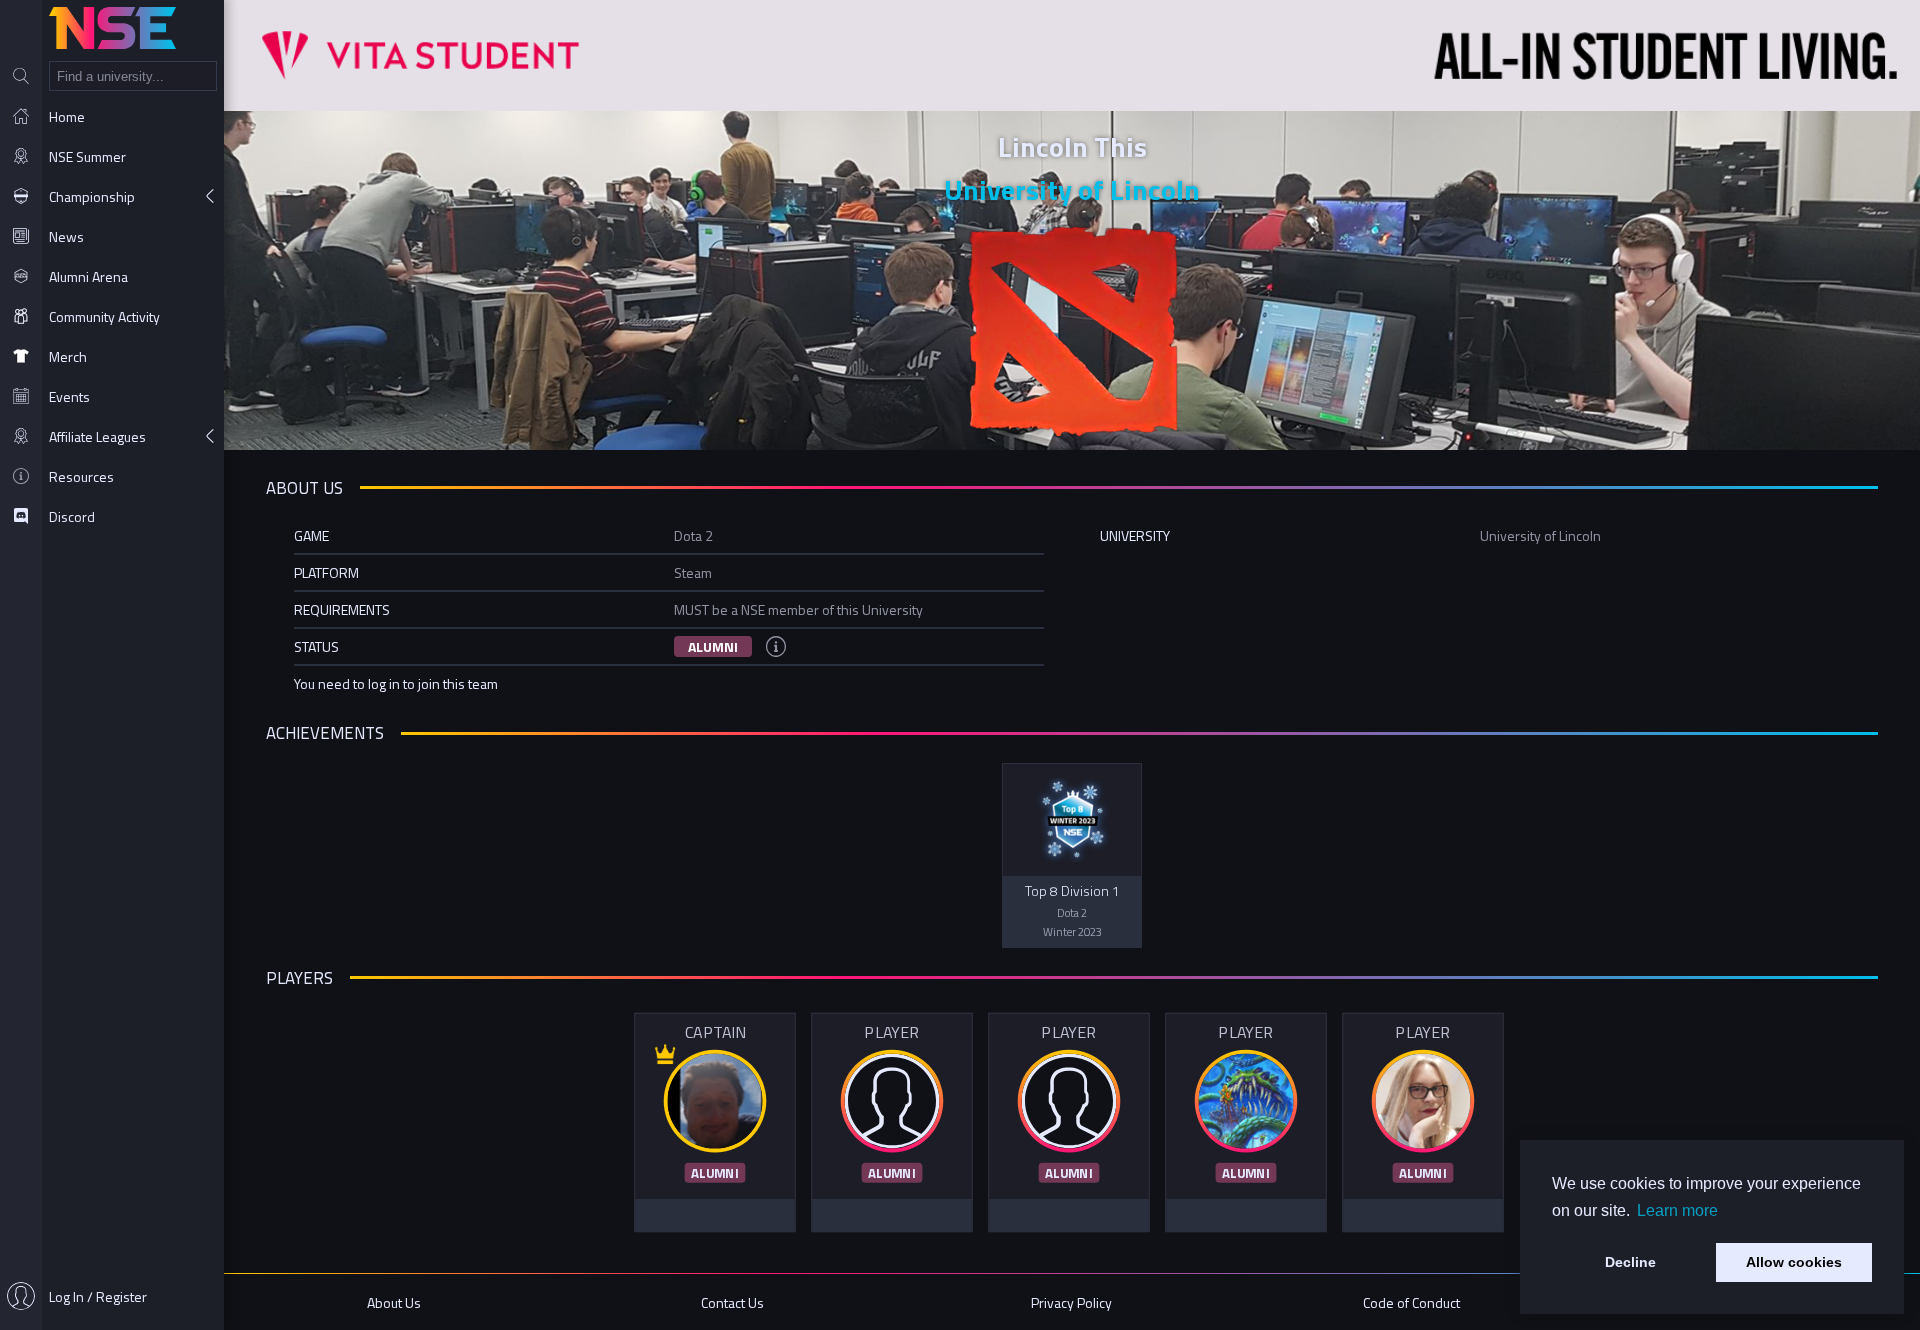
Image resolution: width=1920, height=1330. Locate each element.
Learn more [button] (1677, 1210)
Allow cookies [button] (1794, 1262)
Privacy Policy (1071, 1302)
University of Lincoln (1072, 189)
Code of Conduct (1411, 1302)
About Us (394, 1302)
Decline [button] (1630, 1262)
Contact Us (732, 1302)
